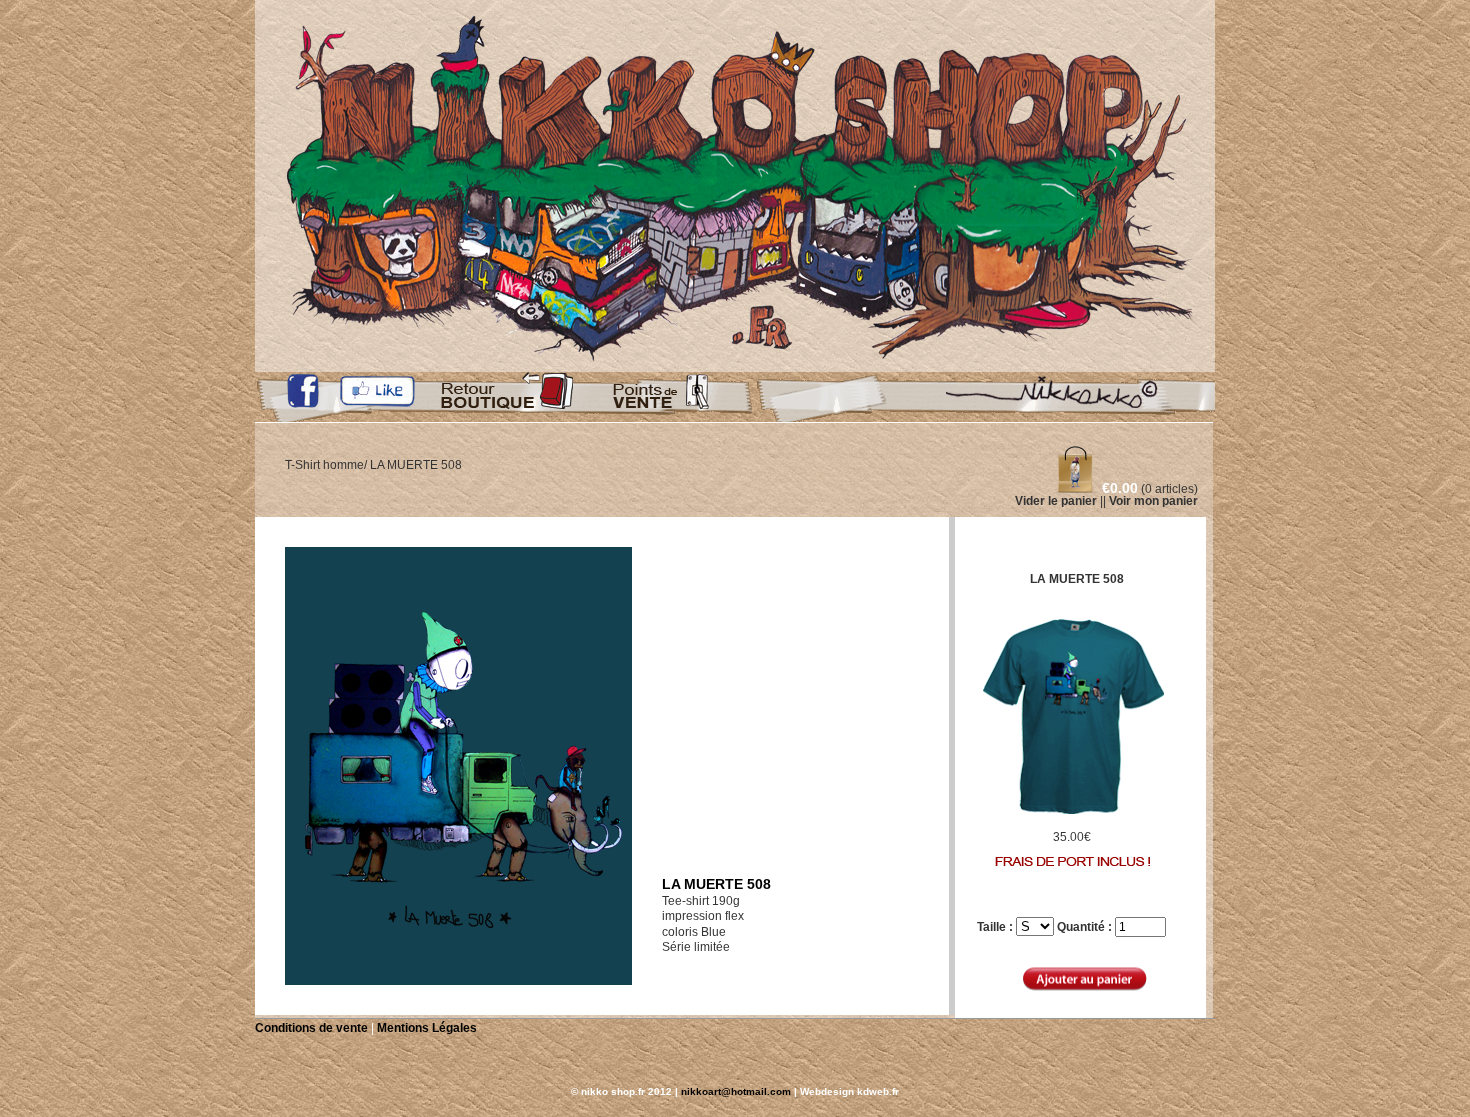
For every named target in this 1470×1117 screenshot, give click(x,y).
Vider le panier (1056, 501)
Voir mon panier (1153, 501)
